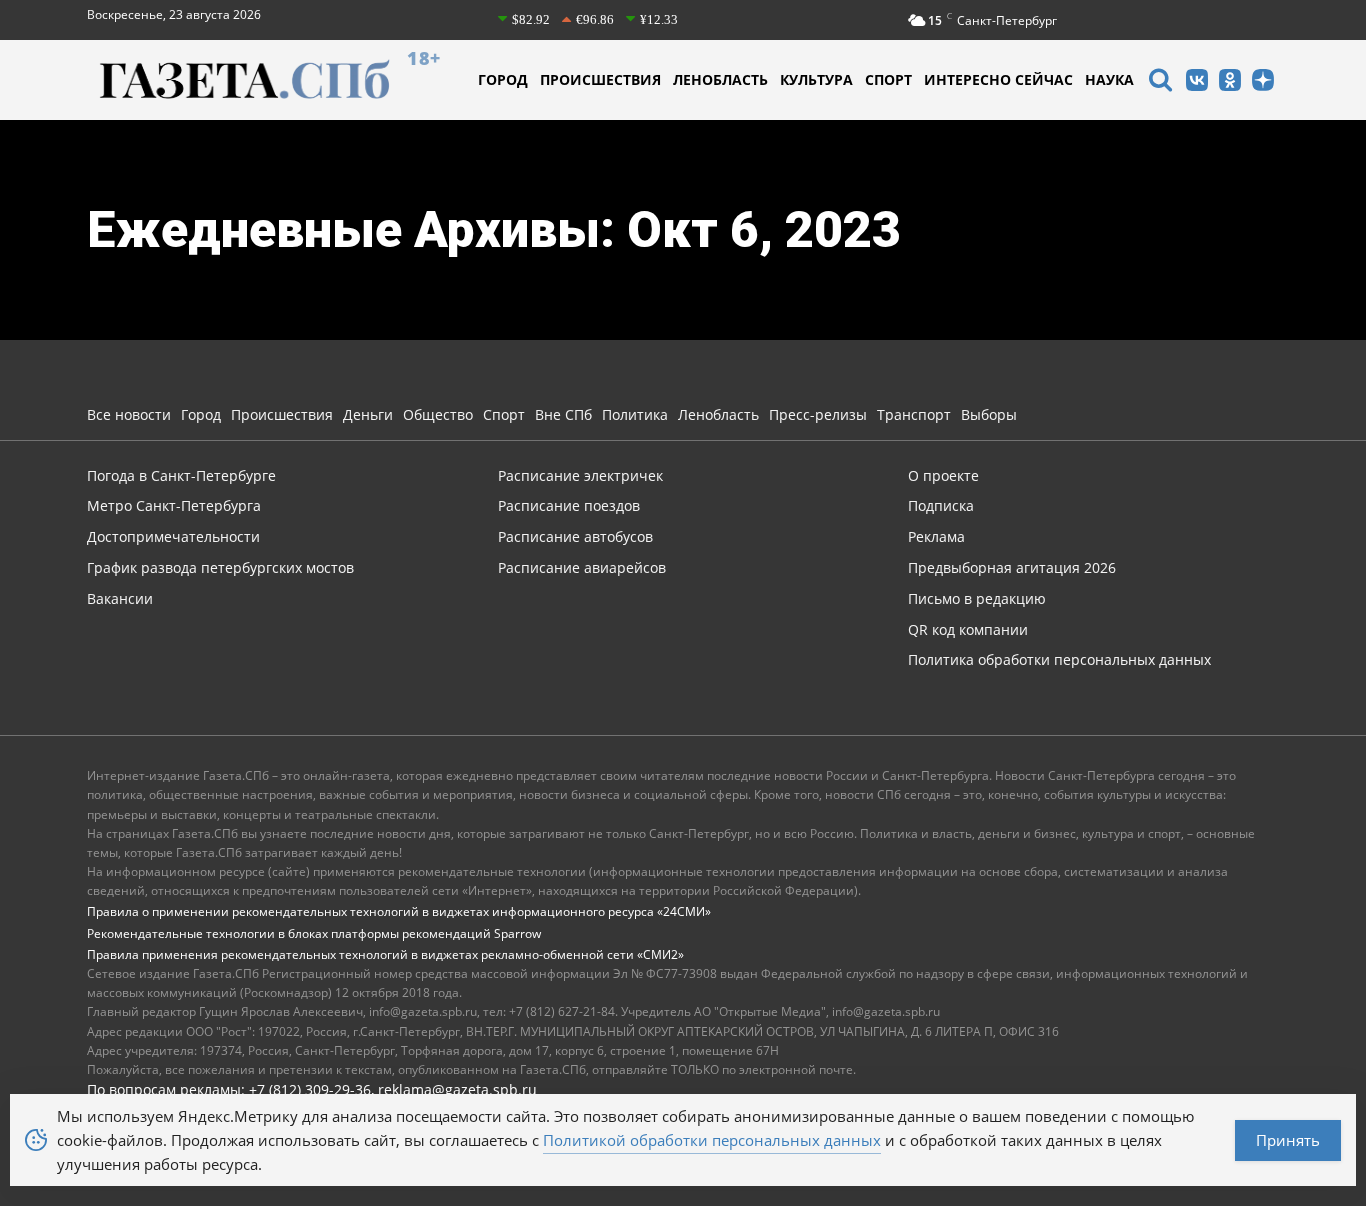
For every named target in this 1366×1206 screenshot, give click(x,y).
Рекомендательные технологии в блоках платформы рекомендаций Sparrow (314, 933)
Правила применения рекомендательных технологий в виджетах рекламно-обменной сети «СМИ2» (385, 954)
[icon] (1160, 82)
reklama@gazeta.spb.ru (457, 1089)
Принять (1288, 1140)
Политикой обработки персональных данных (712, 1140)
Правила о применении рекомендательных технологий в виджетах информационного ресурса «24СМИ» (399, 911)
